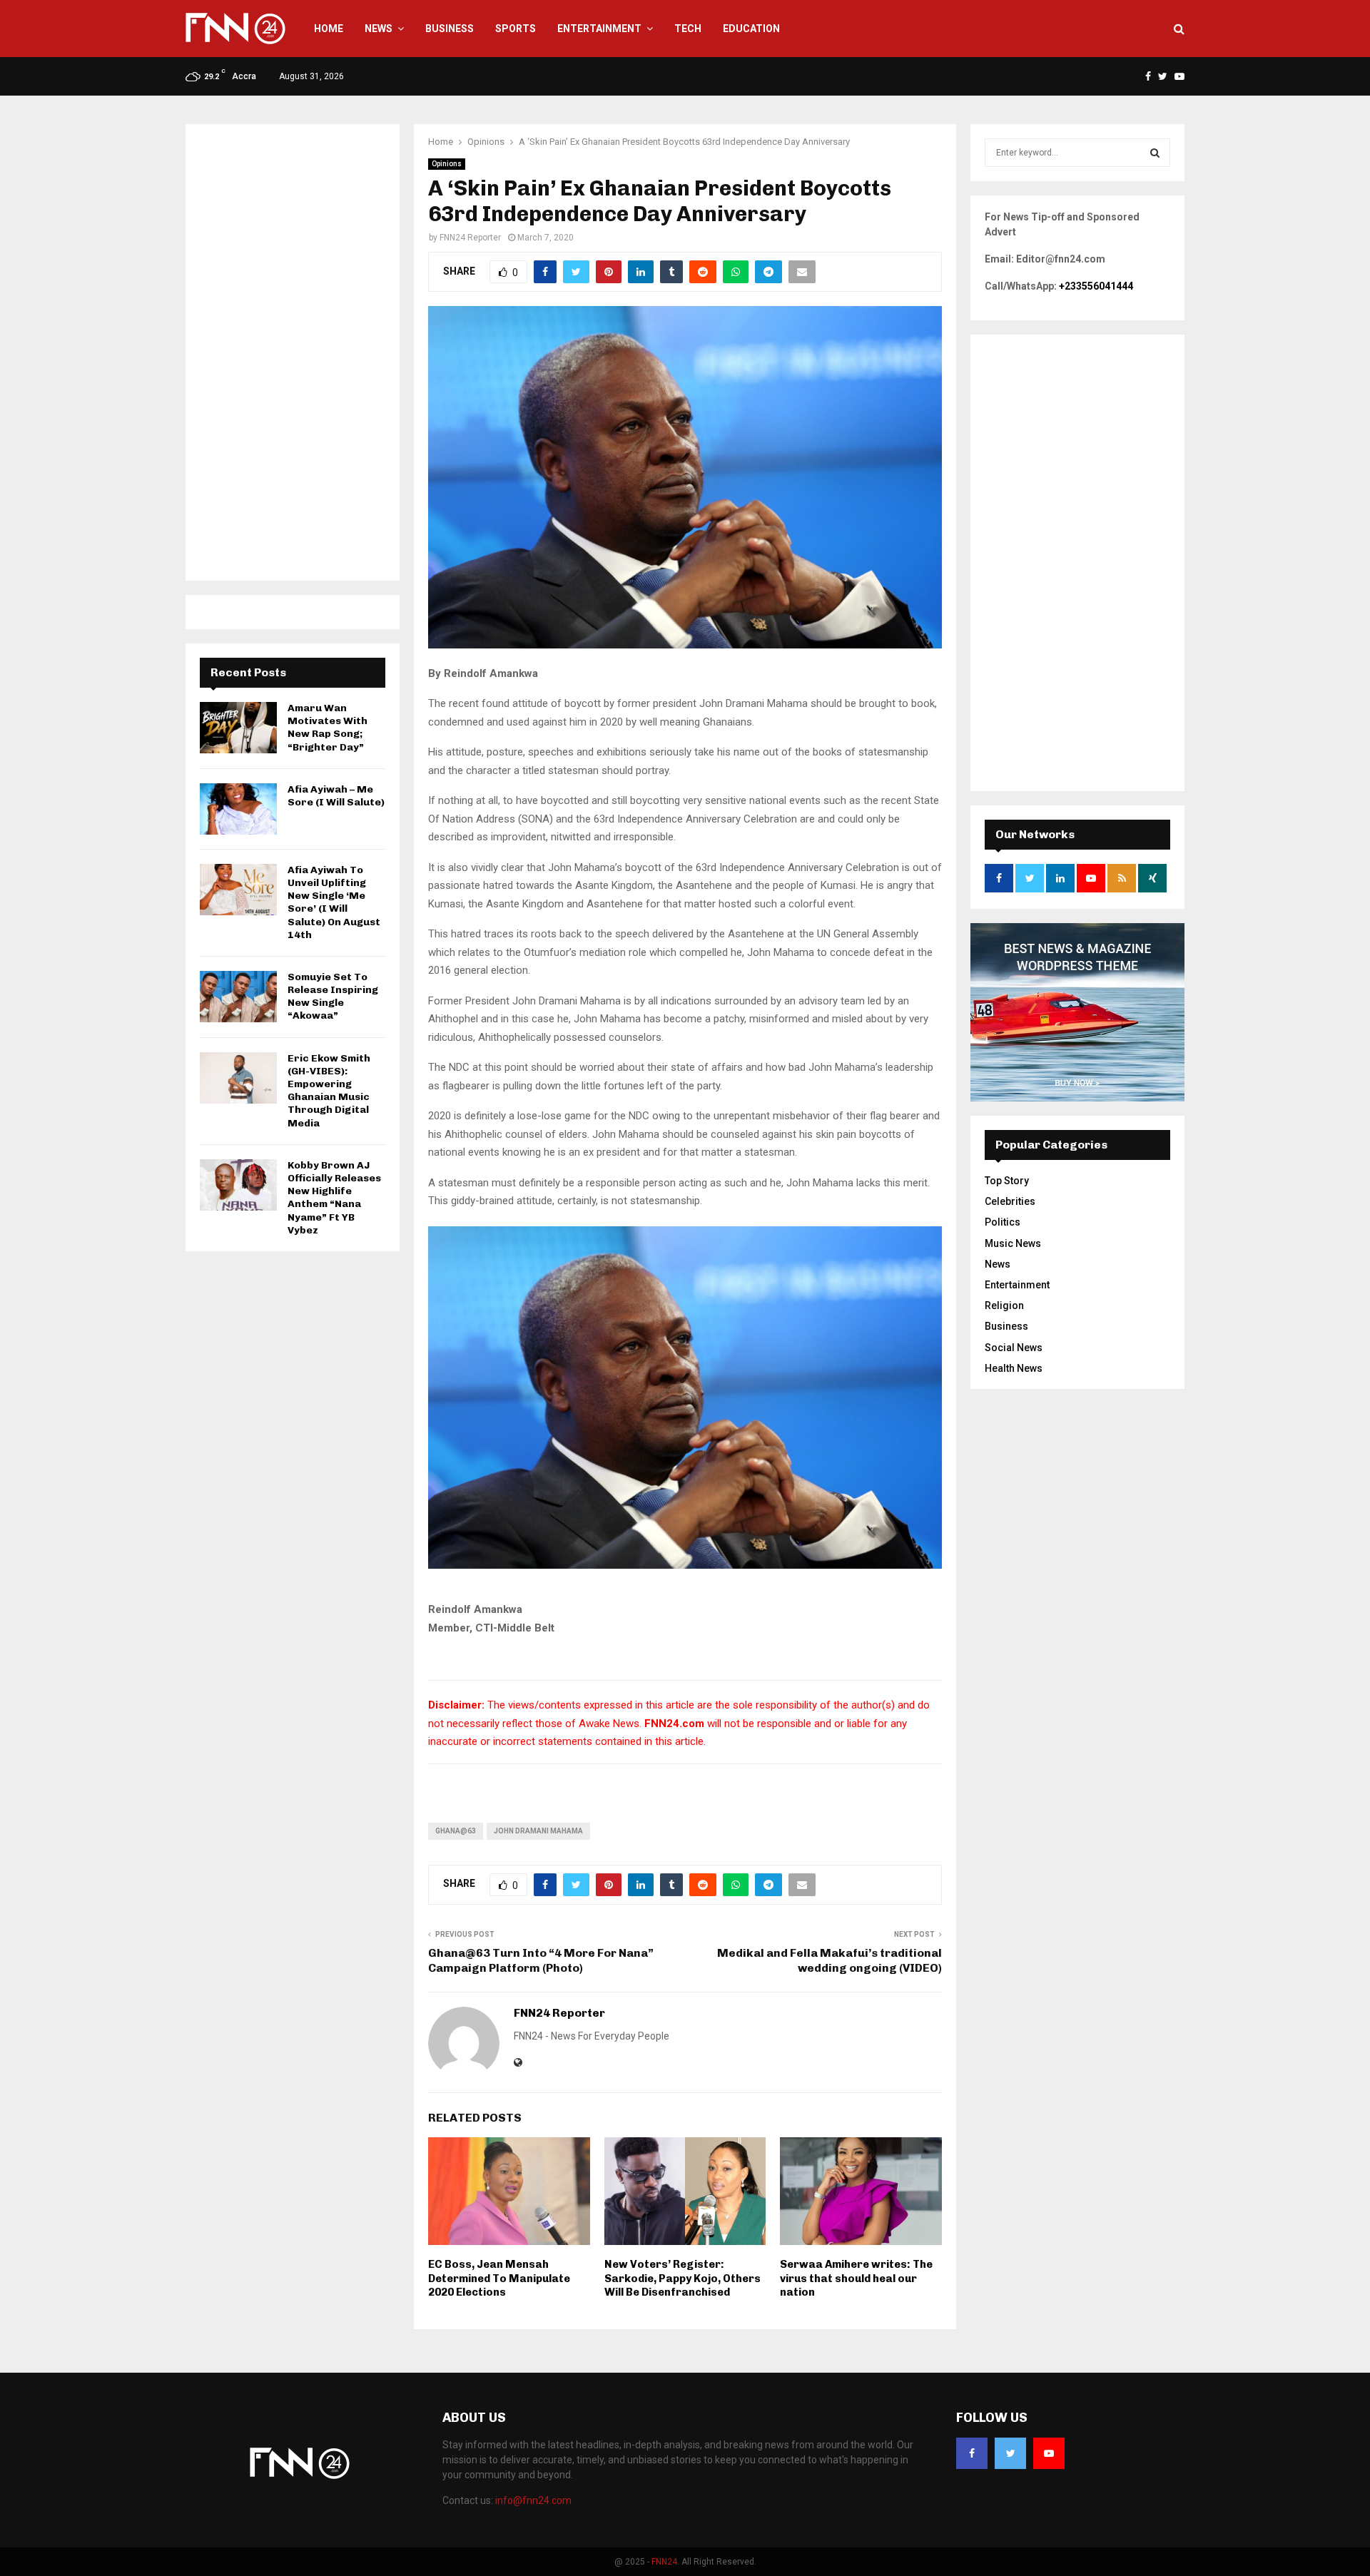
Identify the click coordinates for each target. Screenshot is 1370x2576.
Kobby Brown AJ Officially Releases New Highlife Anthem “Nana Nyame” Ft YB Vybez (334, 1198)
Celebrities (1010, 1201)
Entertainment (599, 29)
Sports (516, 29)
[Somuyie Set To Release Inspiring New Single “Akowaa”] (238, 997)
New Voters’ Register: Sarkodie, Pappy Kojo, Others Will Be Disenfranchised (683, 2278)
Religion (1004, 1305)
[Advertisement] (293, 352)
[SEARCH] (1155, 153)
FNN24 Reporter (470, 238)
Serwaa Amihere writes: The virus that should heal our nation (856, 2278)
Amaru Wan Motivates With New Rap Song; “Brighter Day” (328, 728)
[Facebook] (972, 2453)
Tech (688, 29)
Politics (1003, 1222)
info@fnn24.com (533, 2500)
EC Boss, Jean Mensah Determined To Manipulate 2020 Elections (499, 2278)
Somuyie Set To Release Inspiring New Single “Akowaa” (333, 997)
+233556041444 (1096, 286)
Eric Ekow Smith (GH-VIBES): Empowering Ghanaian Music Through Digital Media (329, 1091)
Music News (1013, 1243)
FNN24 (664, 2562)
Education (751, 29)
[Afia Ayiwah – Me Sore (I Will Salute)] (238, 809)
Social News (1014, 1348)
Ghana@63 (456, 1831)
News (379, 29)
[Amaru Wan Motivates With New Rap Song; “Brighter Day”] (238, 728)
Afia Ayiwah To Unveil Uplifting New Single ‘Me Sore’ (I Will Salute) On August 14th (334, 902)
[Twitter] (1010, 2453)
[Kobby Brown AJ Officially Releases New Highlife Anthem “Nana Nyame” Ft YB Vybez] (238, 1185)
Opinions (447, 164)
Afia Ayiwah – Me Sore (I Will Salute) (336, 796)
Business (450, 29)
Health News (1014, 1368)
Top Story (1007, 1181)
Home (329, 29)
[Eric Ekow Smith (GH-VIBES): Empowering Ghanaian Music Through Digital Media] (238, 1078)
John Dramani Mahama (538, 1831)
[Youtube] (1049, 2453)
